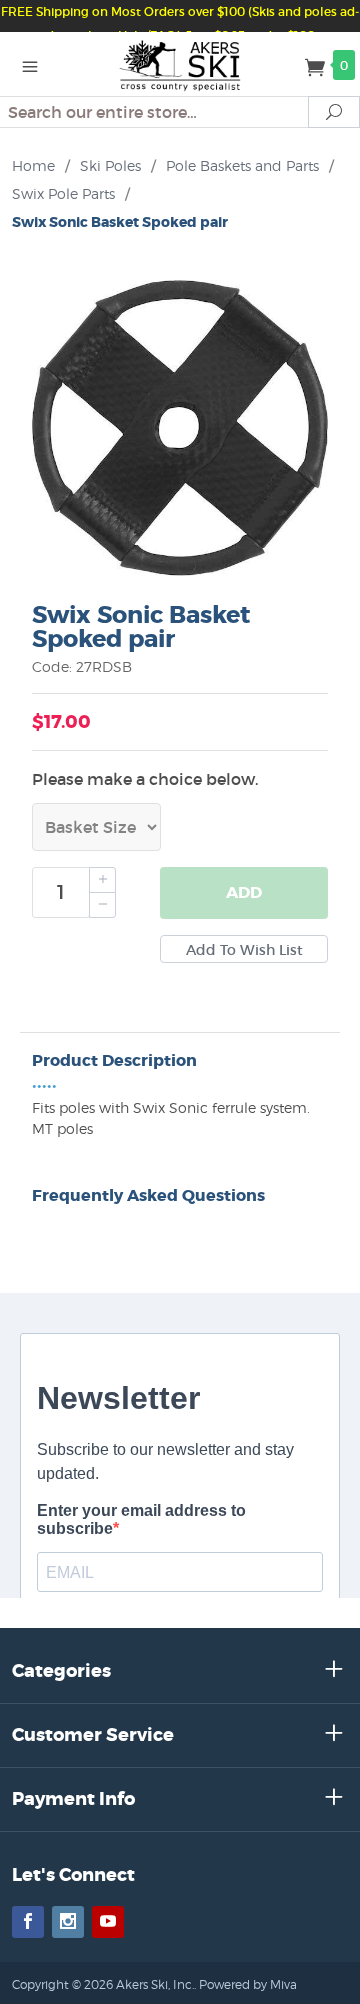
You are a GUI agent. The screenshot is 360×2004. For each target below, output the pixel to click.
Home (33, 165)
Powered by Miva (248, 1984)
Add (244, 892)
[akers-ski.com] (180, 64)
